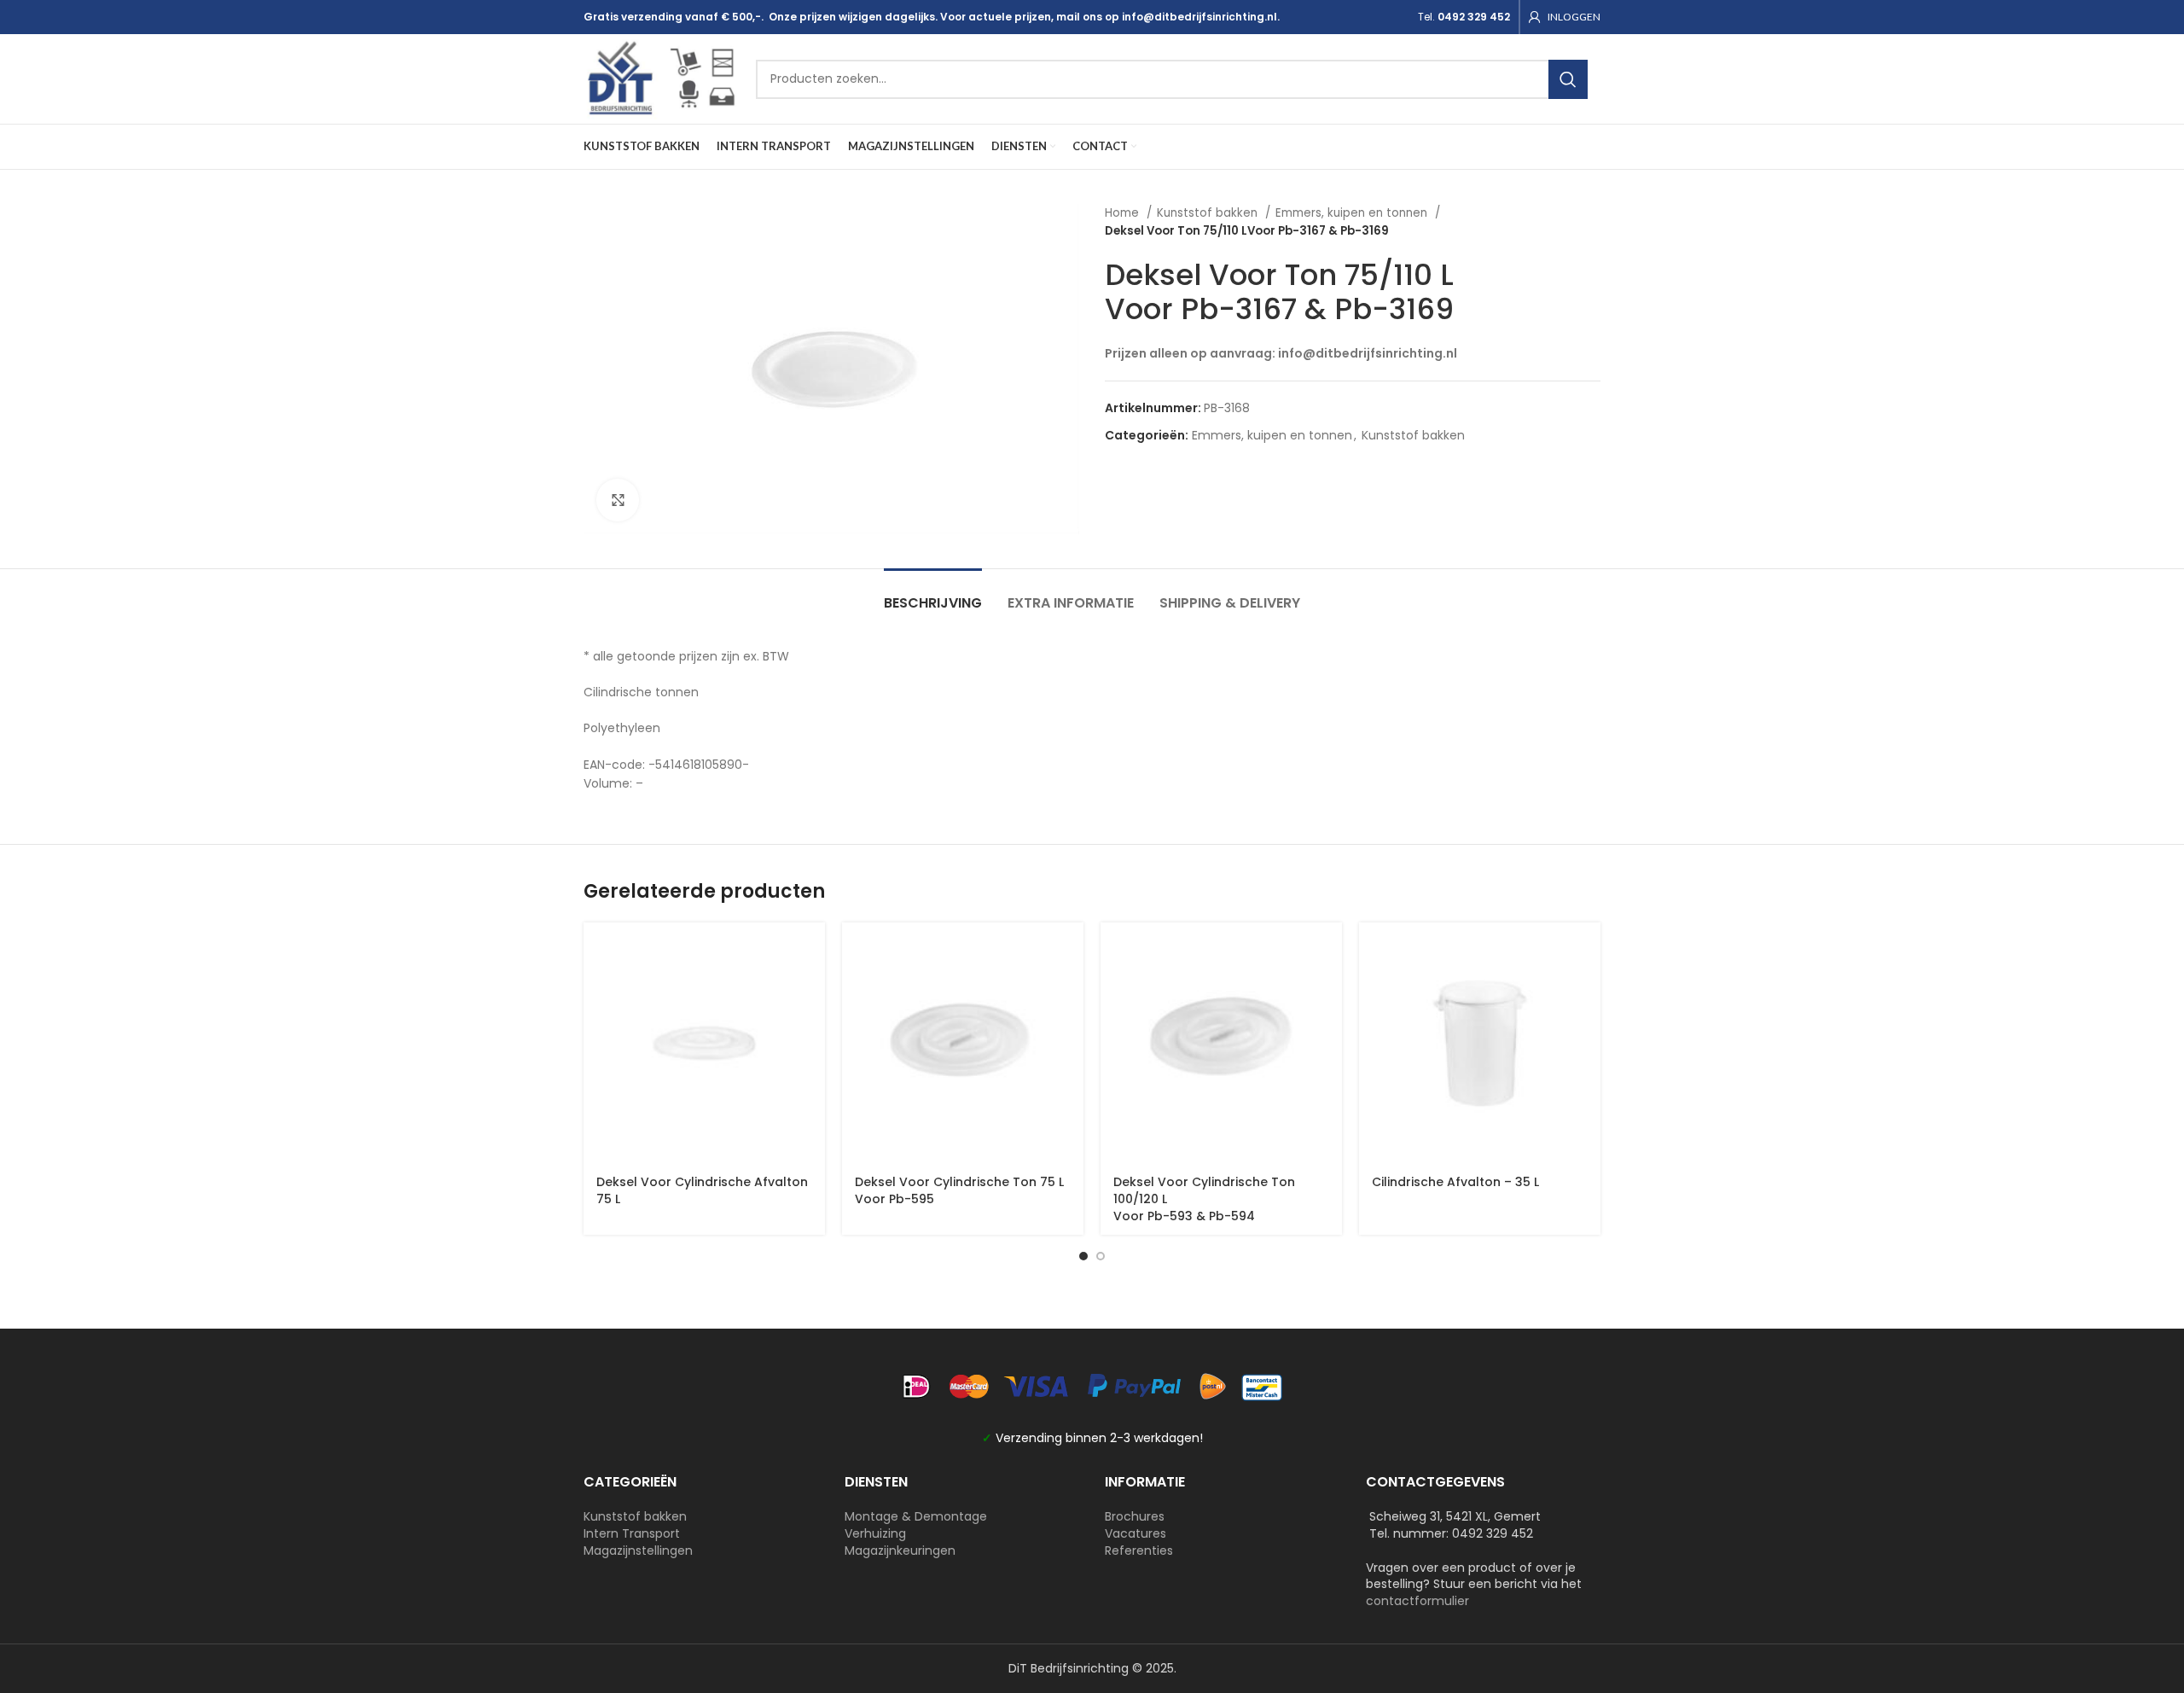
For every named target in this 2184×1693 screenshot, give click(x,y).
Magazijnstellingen (638, 1550)
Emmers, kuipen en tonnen (1353, 213)
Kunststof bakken (1209, 213)
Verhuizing (875, 1533)
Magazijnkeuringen (900, 1550)
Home (1124, 213)
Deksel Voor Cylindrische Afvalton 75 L (702, 1190)
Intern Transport (632, 1533)
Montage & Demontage (916, 1516)
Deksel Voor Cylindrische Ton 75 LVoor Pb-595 (959, 1190)
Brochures (1135, 1516)
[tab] (933, 594)
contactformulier (1417, 1601)
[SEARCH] (1568, 79)
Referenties (1139, 1550)
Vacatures (1136, 1533)
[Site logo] (661, 78)
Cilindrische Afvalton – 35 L (1455, 1182)
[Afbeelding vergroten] (618, 500)
